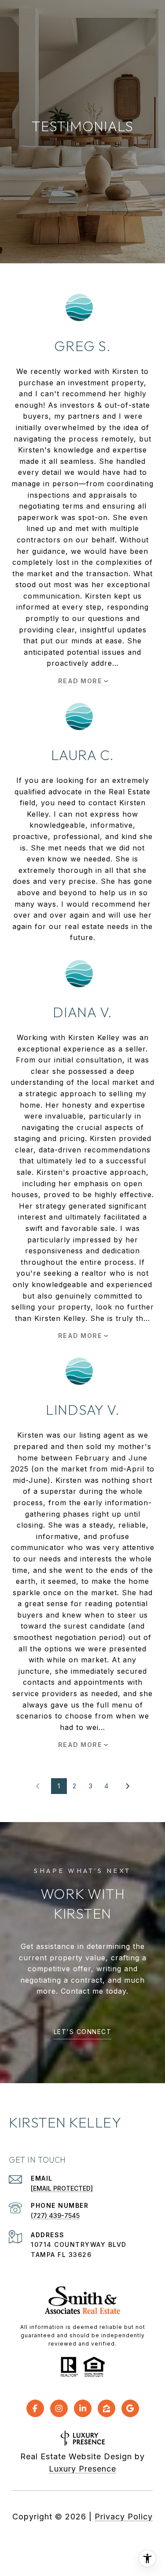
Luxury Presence (82, 2469)
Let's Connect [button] (83, 2032)
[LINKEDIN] (83, 2408)
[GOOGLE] (130, 2408)
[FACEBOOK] (35, 2408)
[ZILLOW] (106, 2408)
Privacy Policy (124, 2517)
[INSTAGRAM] (59, 2408)
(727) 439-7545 (55, 2215)
